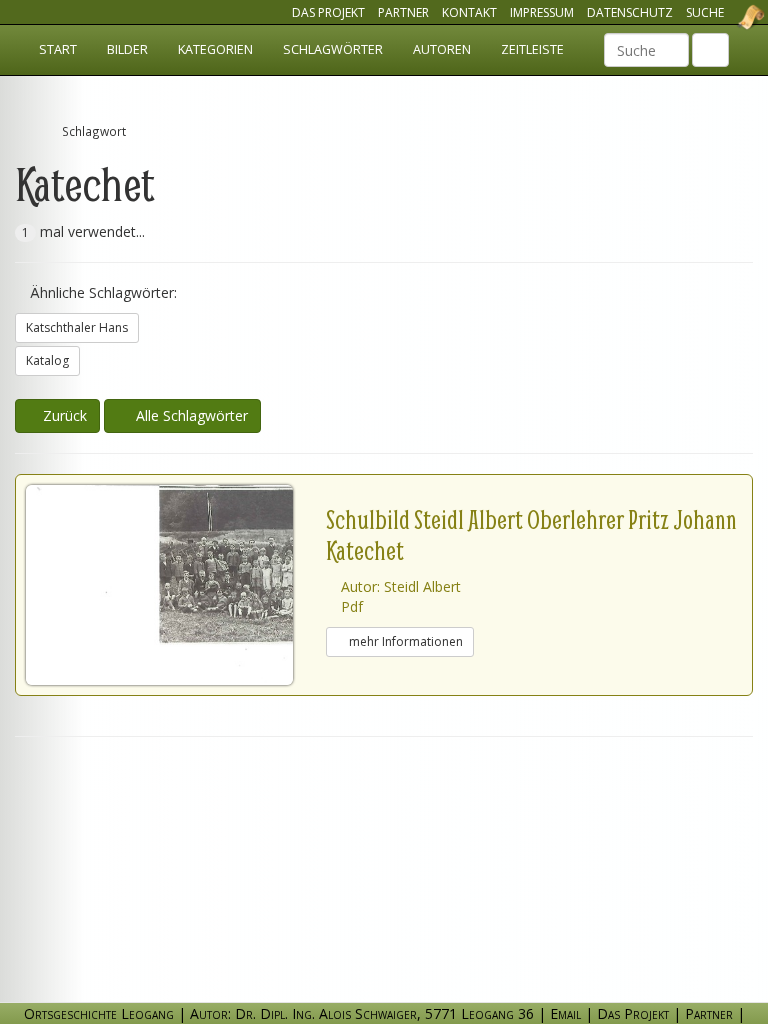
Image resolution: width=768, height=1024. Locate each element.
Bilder (127, 49)
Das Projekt (328, 12)
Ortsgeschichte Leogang (726, 17)
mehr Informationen (404, 641)
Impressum (542, 12)
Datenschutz (630, 12)
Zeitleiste (532, 49)
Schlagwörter (333, 49)
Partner (403, 12)
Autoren (442, 49)
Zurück (63, 415)
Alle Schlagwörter (188, 415)
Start (58, 49)
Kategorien (215, 49)
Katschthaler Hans (77, 327)
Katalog (47, 360)
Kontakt (469, 12)
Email (565, 1013)
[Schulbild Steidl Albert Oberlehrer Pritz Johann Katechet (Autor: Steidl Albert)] (176, 585)
